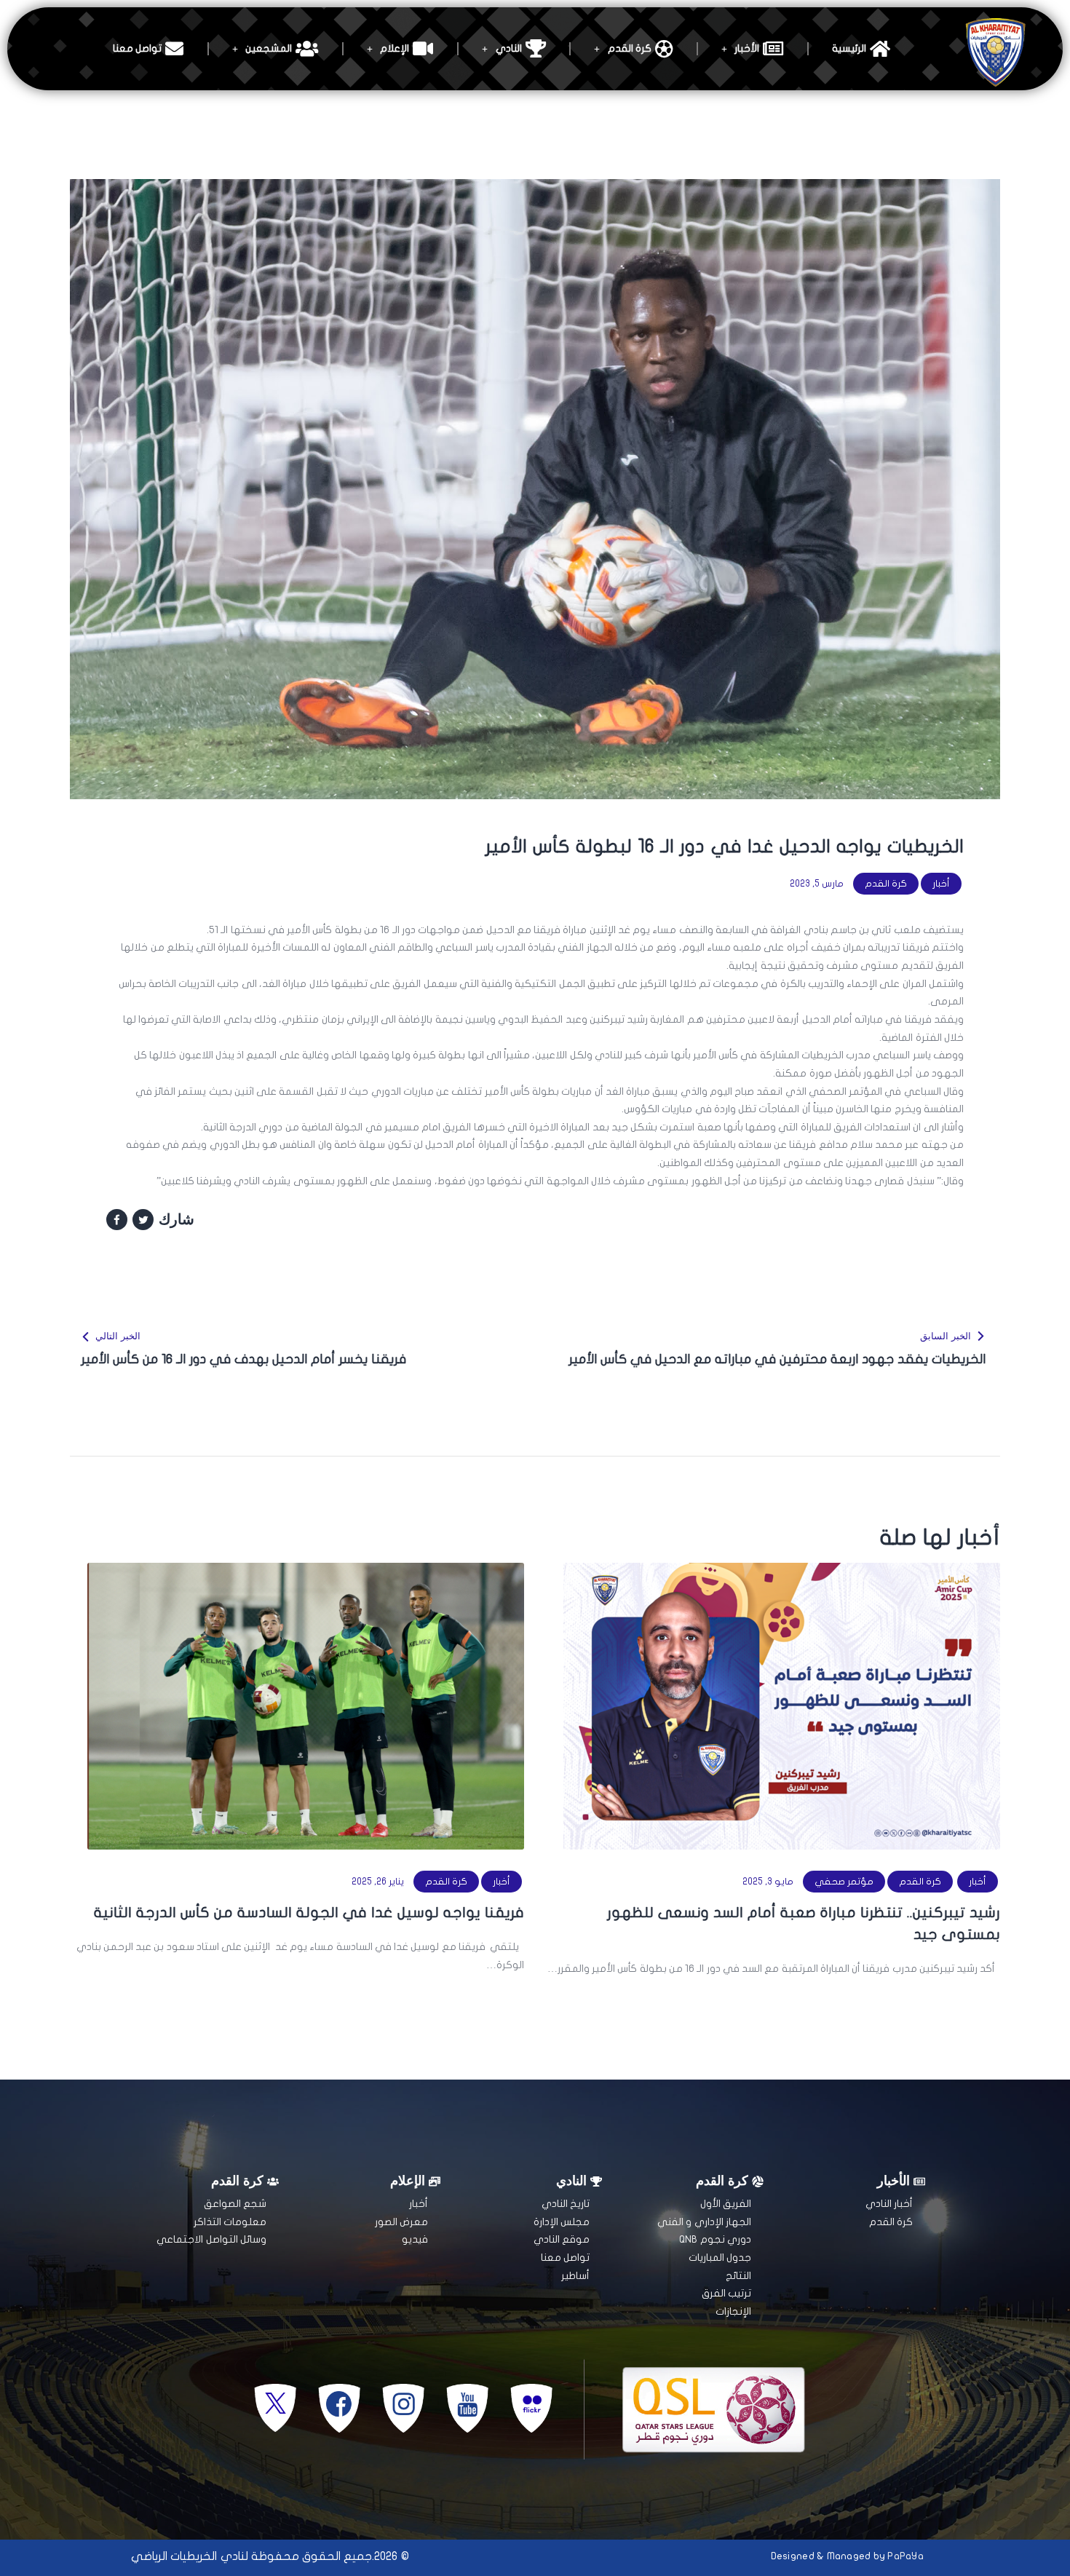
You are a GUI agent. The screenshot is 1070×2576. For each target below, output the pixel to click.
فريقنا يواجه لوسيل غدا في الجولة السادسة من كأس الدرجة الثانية (309, 1913)
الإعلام (395, 48)
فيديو (415, 2239)
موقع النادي (562, 2239)
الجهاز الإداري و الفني (704, 2222)
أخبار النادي (889, 2204)
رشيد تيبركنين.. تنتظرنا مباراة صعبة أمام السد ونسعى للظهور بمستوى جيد (804, 1923)
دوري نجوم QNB (715, 2239)
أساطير (575, 2276)
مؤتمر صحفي (844, 1882)
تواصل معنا (137, 48)
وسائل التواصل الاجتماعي (211, 2239)
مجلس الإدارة (562, 2222)
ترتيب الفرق (726, 2293)
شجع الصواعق (235, 2204)
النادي (509, 48)
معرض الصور (401, 2222)
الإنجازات (733, 2311)
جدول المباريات (720, 2258)
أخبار (941, 884)
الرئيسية (849, 48)
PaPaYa (905, 2556)
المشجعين (269, 48)
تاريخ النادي (566, 2204)
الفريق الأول (726, 2204)
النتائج (738, 2276)
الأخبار (747, 48)
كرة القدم (630, 48)
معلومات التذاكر (230, 2222)
